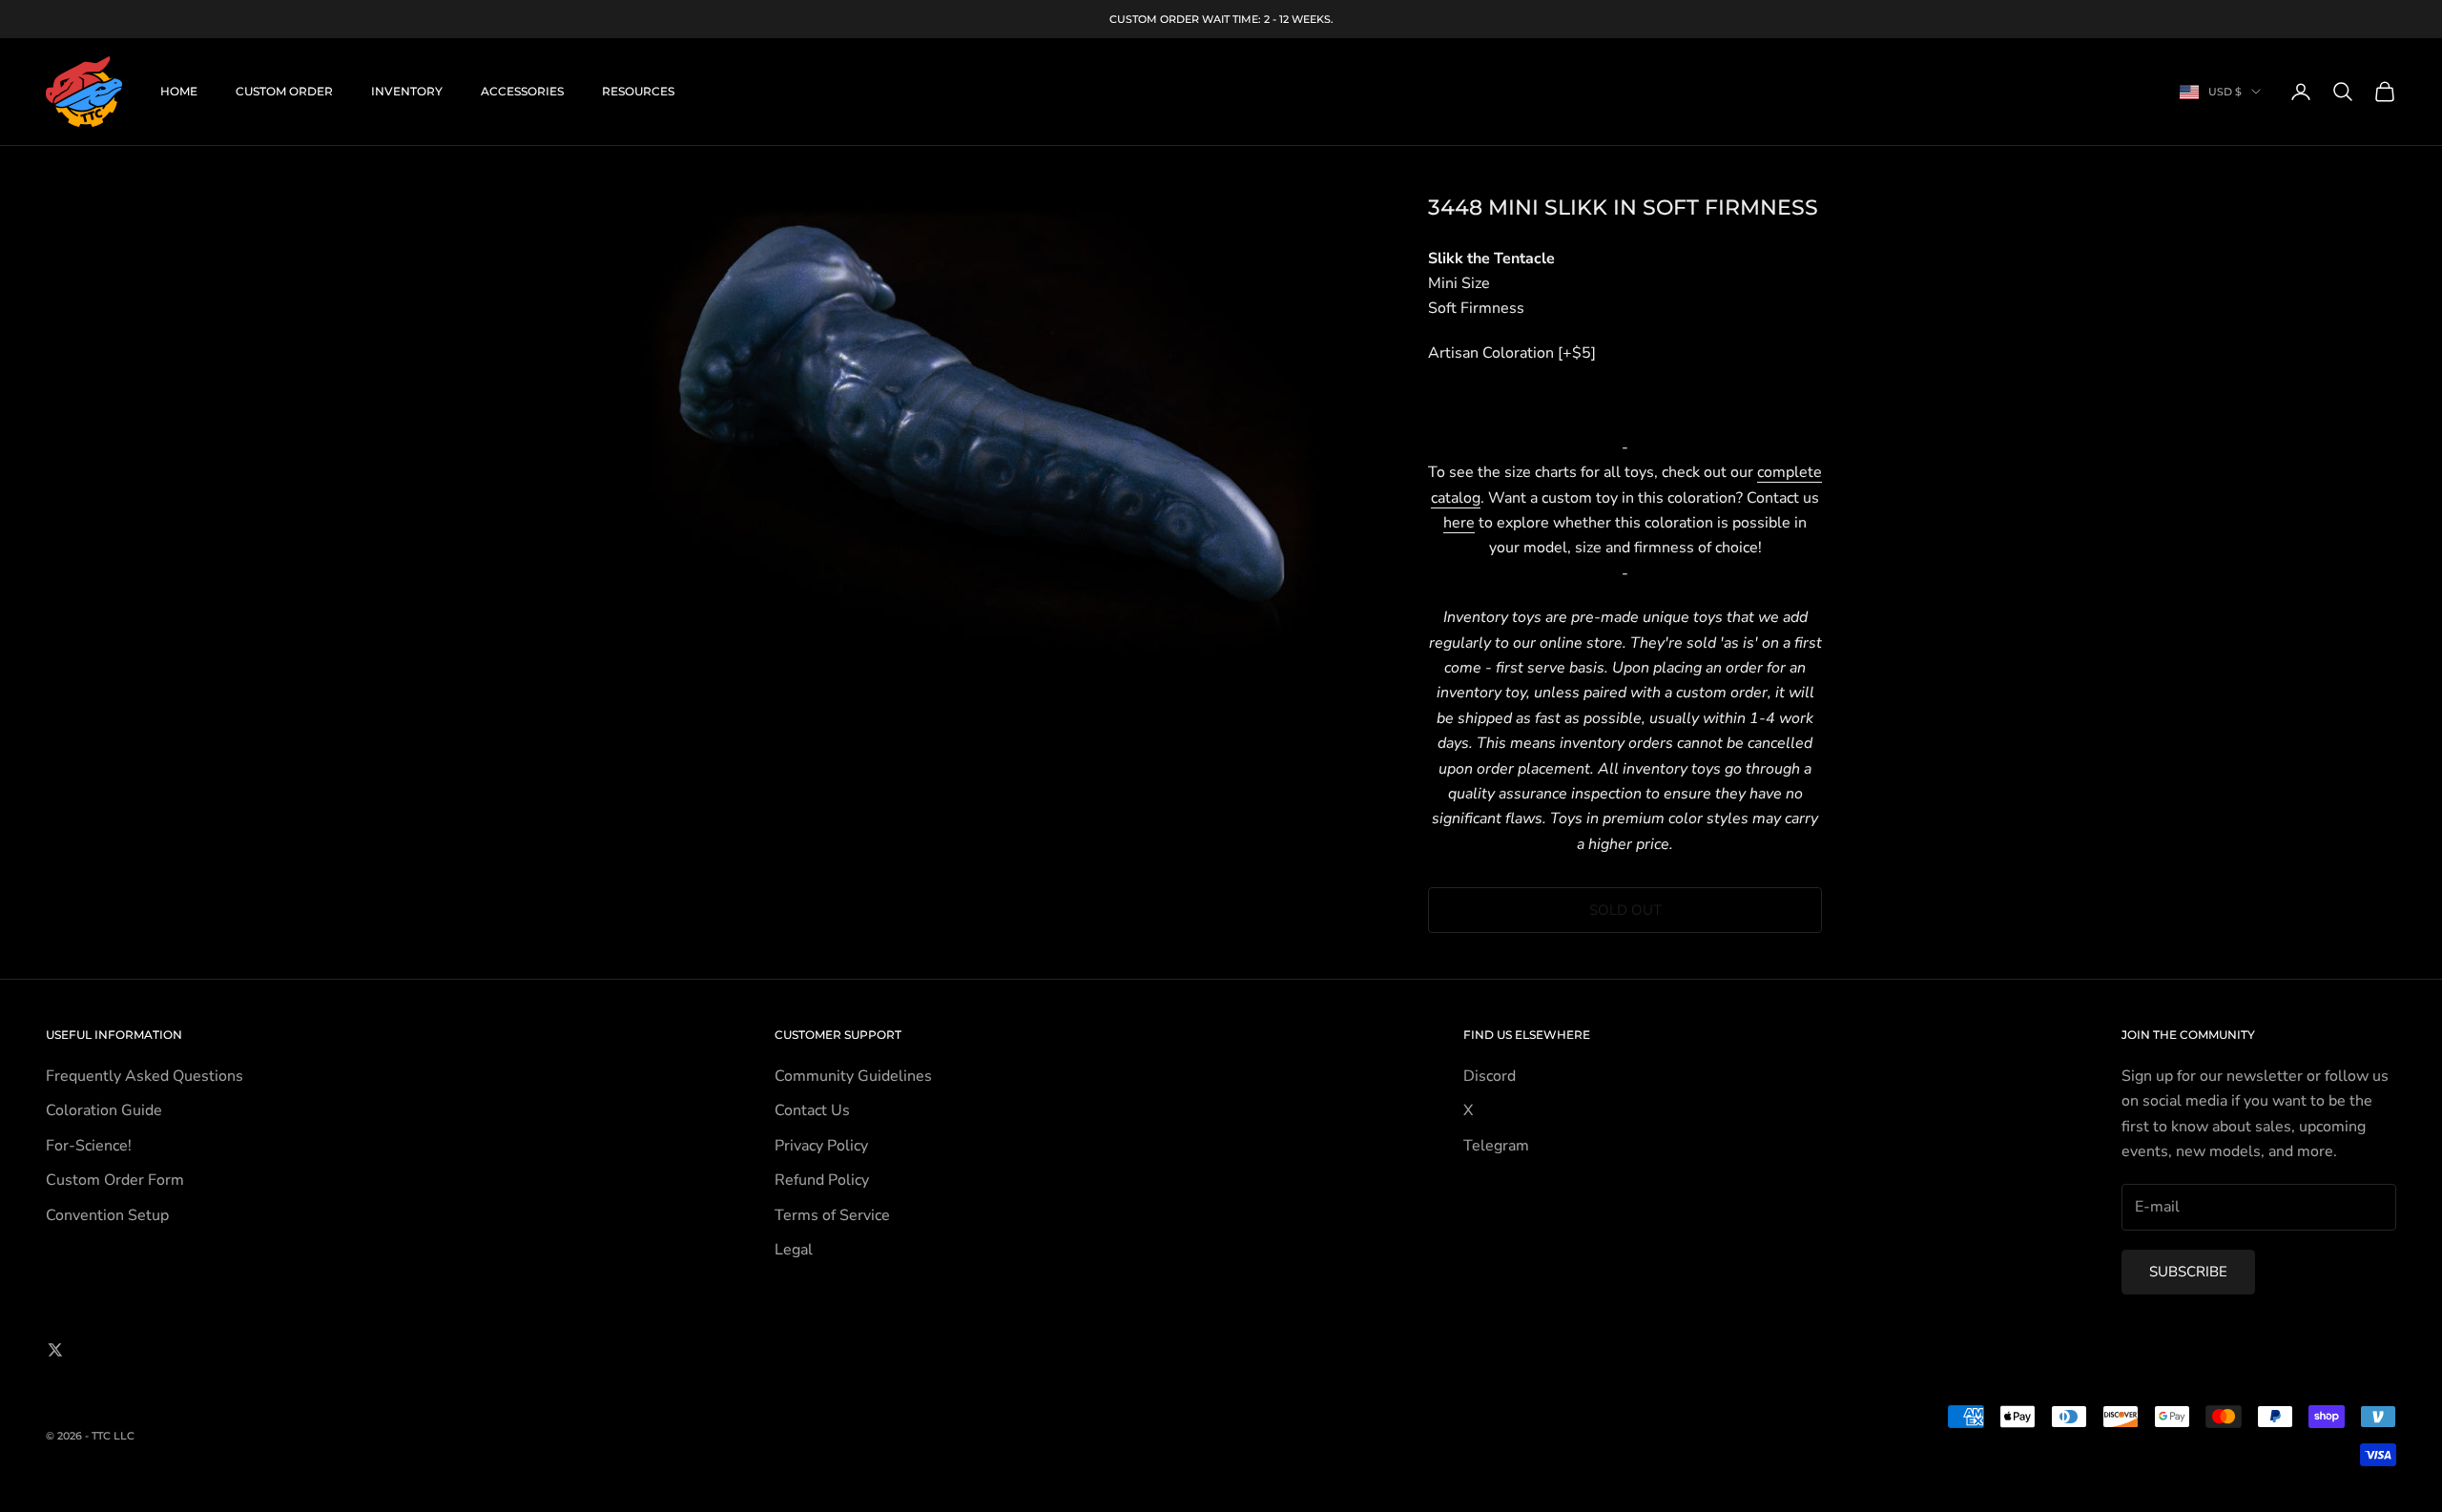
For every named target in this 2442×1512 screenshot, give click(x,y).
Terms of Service (832, 1215)
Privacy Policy (821, 1146)
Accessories (522, 91)
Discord (1490, 1076)
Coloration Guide (104, 1110)
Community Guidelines (853, 1076)
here (1459, 523)
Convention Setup (107, 1215)
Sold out (1625, 910)
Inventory (407, 91)
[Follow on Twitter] (55, 1350)
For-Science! (89, 1146)
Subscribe (2188, 1272)
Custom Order (284, 91)
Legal (794, 1250)
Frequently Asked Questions (145, 1076)
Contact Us (812, 1110)
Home (179, 91)
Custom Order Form (115, 1180)
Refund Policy (822, 1180)
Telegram (1496, 1146)
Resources (638, 91)
